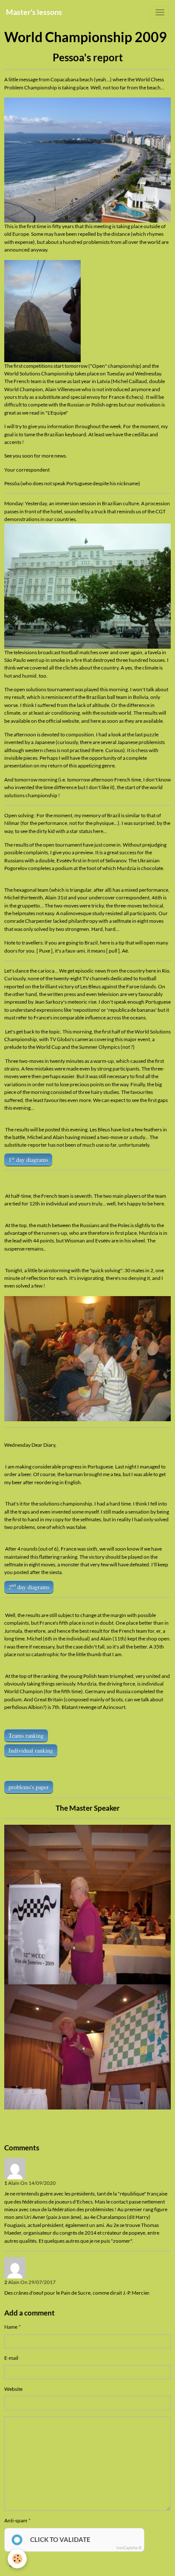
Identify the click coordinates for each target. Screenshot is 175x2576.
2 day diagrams (29, 1586)
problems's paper (29, 1787)
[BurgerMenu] (160, 12)
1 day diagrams (28, 1159)
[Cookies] (17, 2559)
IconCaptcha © (129, 2548)
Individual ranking (31, 1750)
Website (13, 2389)
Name (11, 2327)
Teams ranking (26, 1736)
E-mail (11, 2358)
